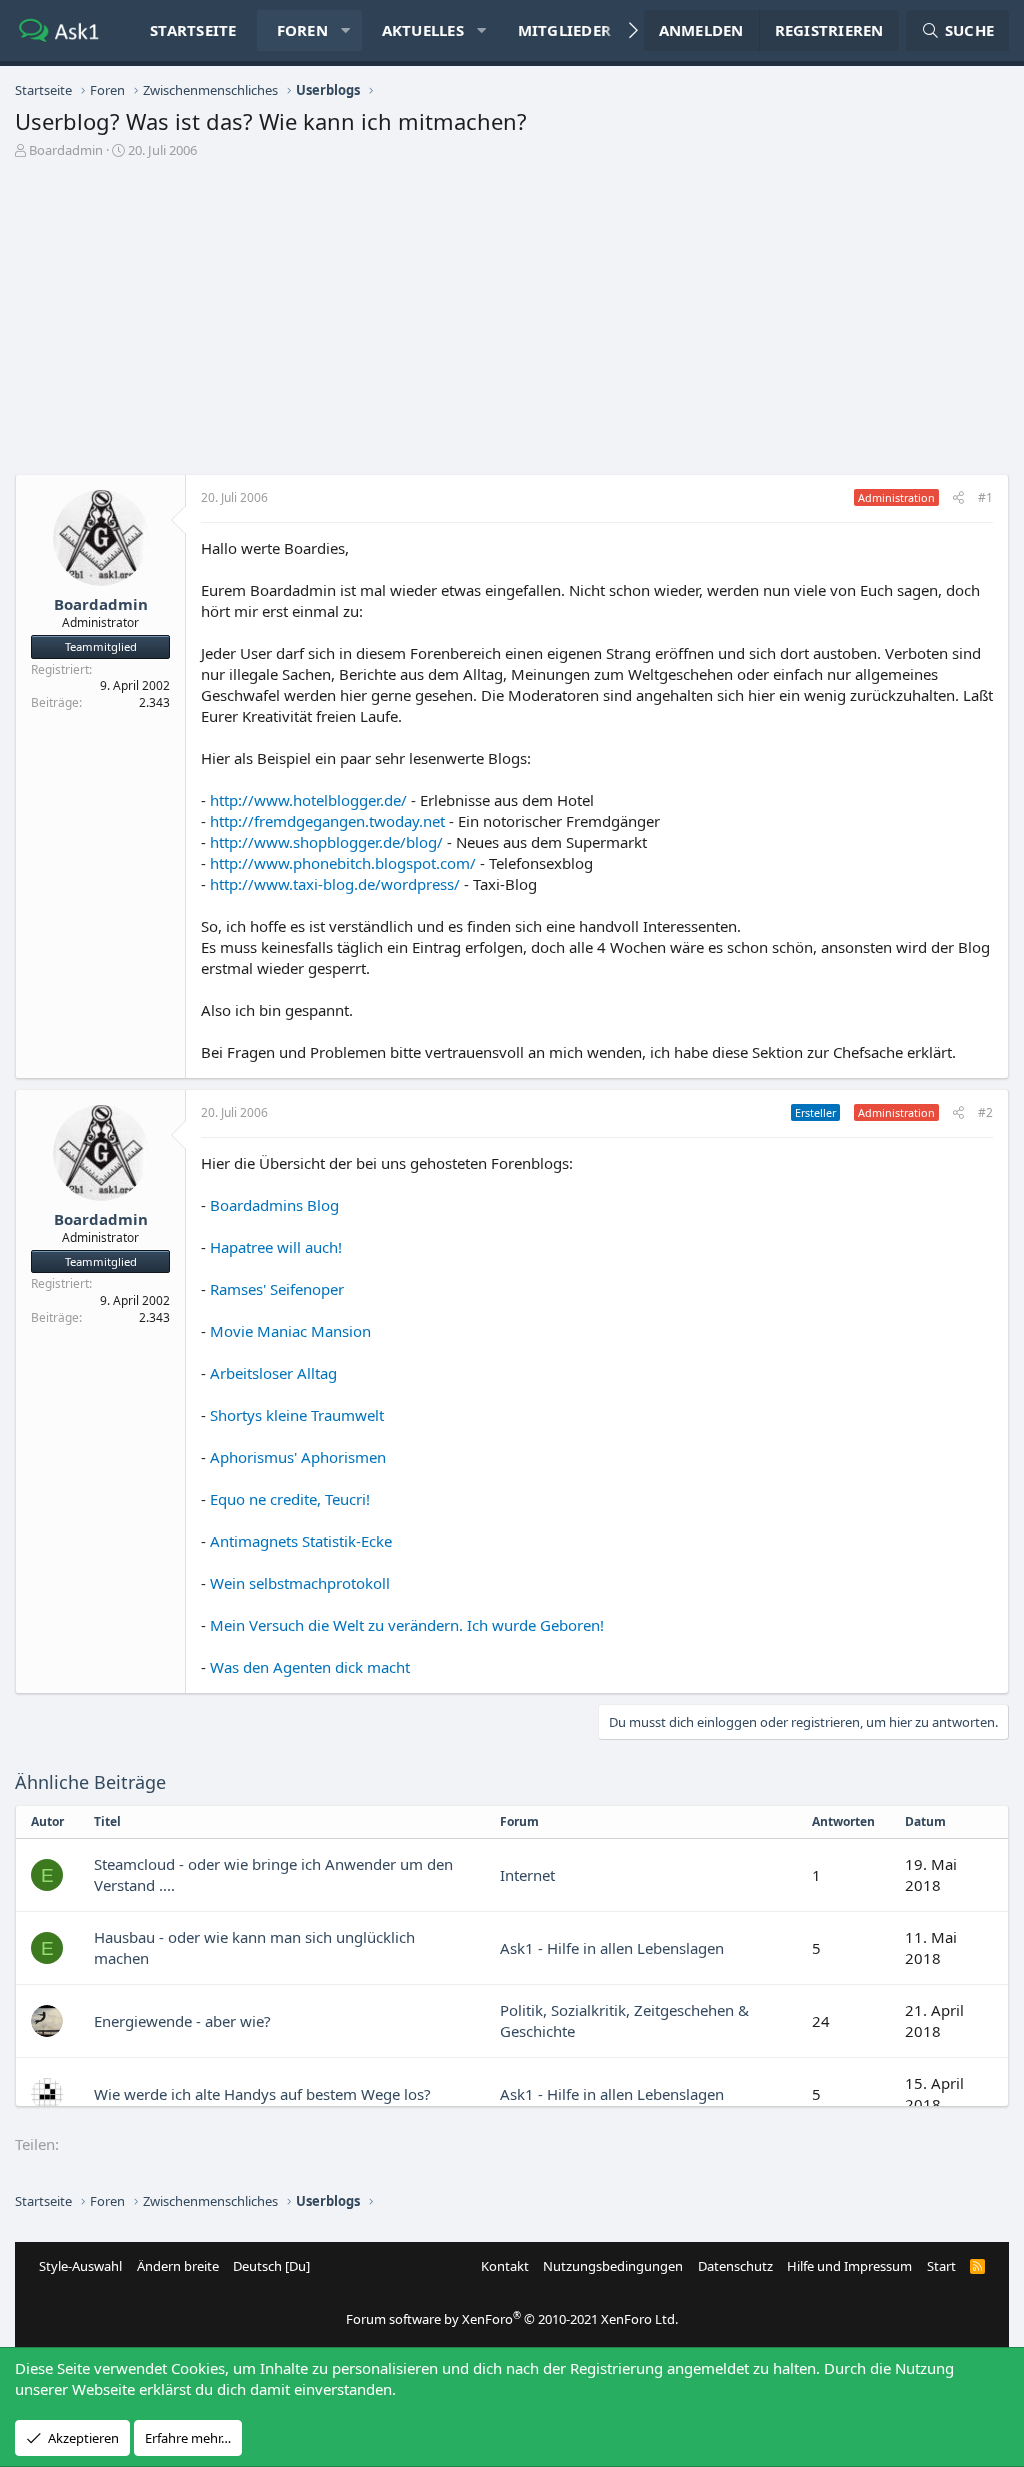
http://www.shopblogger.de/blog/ (326, 842)
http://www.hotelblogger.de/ (308, 800)
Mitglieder (565, 30)
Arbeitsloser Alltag (273, 1373)
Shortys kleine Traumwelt (297, 1415)
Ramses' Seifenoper (277, 1289)
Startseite (193, 30)
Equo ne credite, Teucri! (290, 1499)
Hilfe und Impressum (849, 2266)
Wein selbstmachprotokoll (300, 1583)
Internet (527, 1875)
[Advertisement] (512, 324)
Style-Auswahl (80, 2266)
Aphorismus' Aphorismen (298, 1457)
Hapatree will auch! (276, 1247)
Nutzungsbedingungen (613, 2266)
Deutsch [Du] (271, 2266)
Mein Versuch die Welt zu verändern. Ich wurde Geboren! (407, 1625)
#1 (985, 497)
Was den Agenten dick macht (310, 1667)
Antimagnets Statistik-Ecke (301, 1541)
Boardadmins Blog (274, 1205)
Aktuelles (423, 30)
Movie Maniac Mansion (290, 1331)
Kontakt (505, 2266)
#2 (985, 1112)
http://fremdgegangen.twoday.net (327, 821)
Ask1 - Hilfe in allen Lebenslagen (612, 1948)
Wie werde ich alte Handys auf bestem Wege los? (262, 2094)
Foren (302, 30)
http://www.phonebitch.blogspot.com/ (343, 863)
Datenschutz (735, 2266)
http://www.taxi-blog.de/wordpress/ (335, 884)
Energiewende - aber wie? (182, 2021)
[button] (345, 30)
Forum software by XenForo (512, 2319)
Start (941, 2266)
